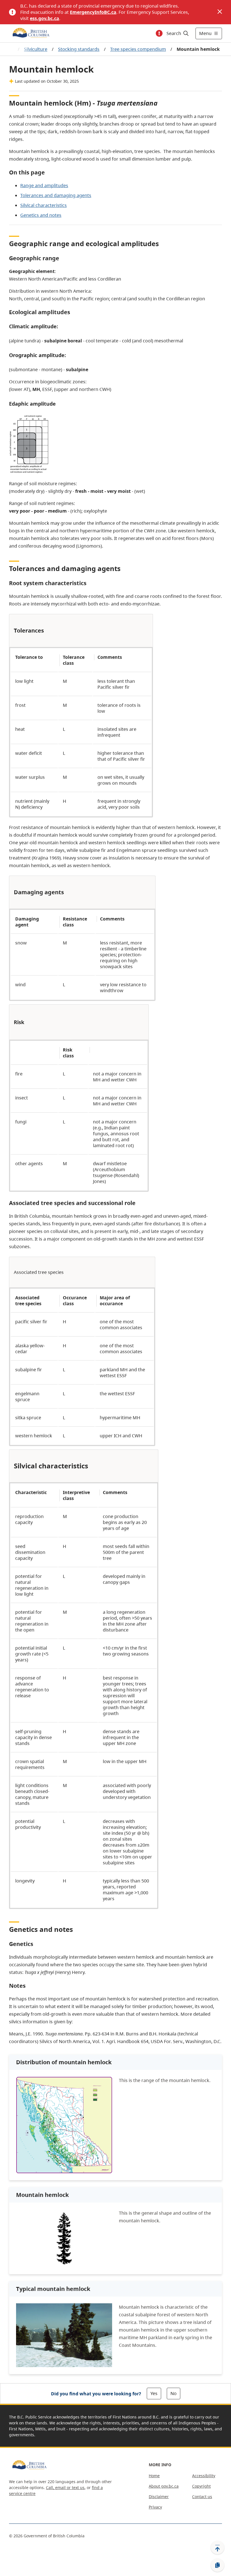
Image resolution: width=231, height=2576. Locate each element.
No (174, 2393)
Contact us (202, 2497)
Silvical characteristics (44, 205)
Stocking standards (79, 49)
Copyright (201, 2486)
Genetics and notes (41, 215)
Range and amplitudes (44, 185)
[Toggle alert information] (159, 33)
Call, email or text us (65, 2488)
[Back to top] (217, 2547)
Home (154, 2476)
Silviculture (36, 49)
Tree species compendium (138, 49)
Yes (154, 2393)
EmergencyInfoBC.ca (93, 12)
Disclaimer (159, 2497)
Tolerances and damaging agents (56, 195)
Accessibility (204, 2476)
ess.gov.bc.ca (45, 18)
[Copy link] (217, 2565)
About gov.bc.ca (164, 2486)
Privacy (155, 2507)
